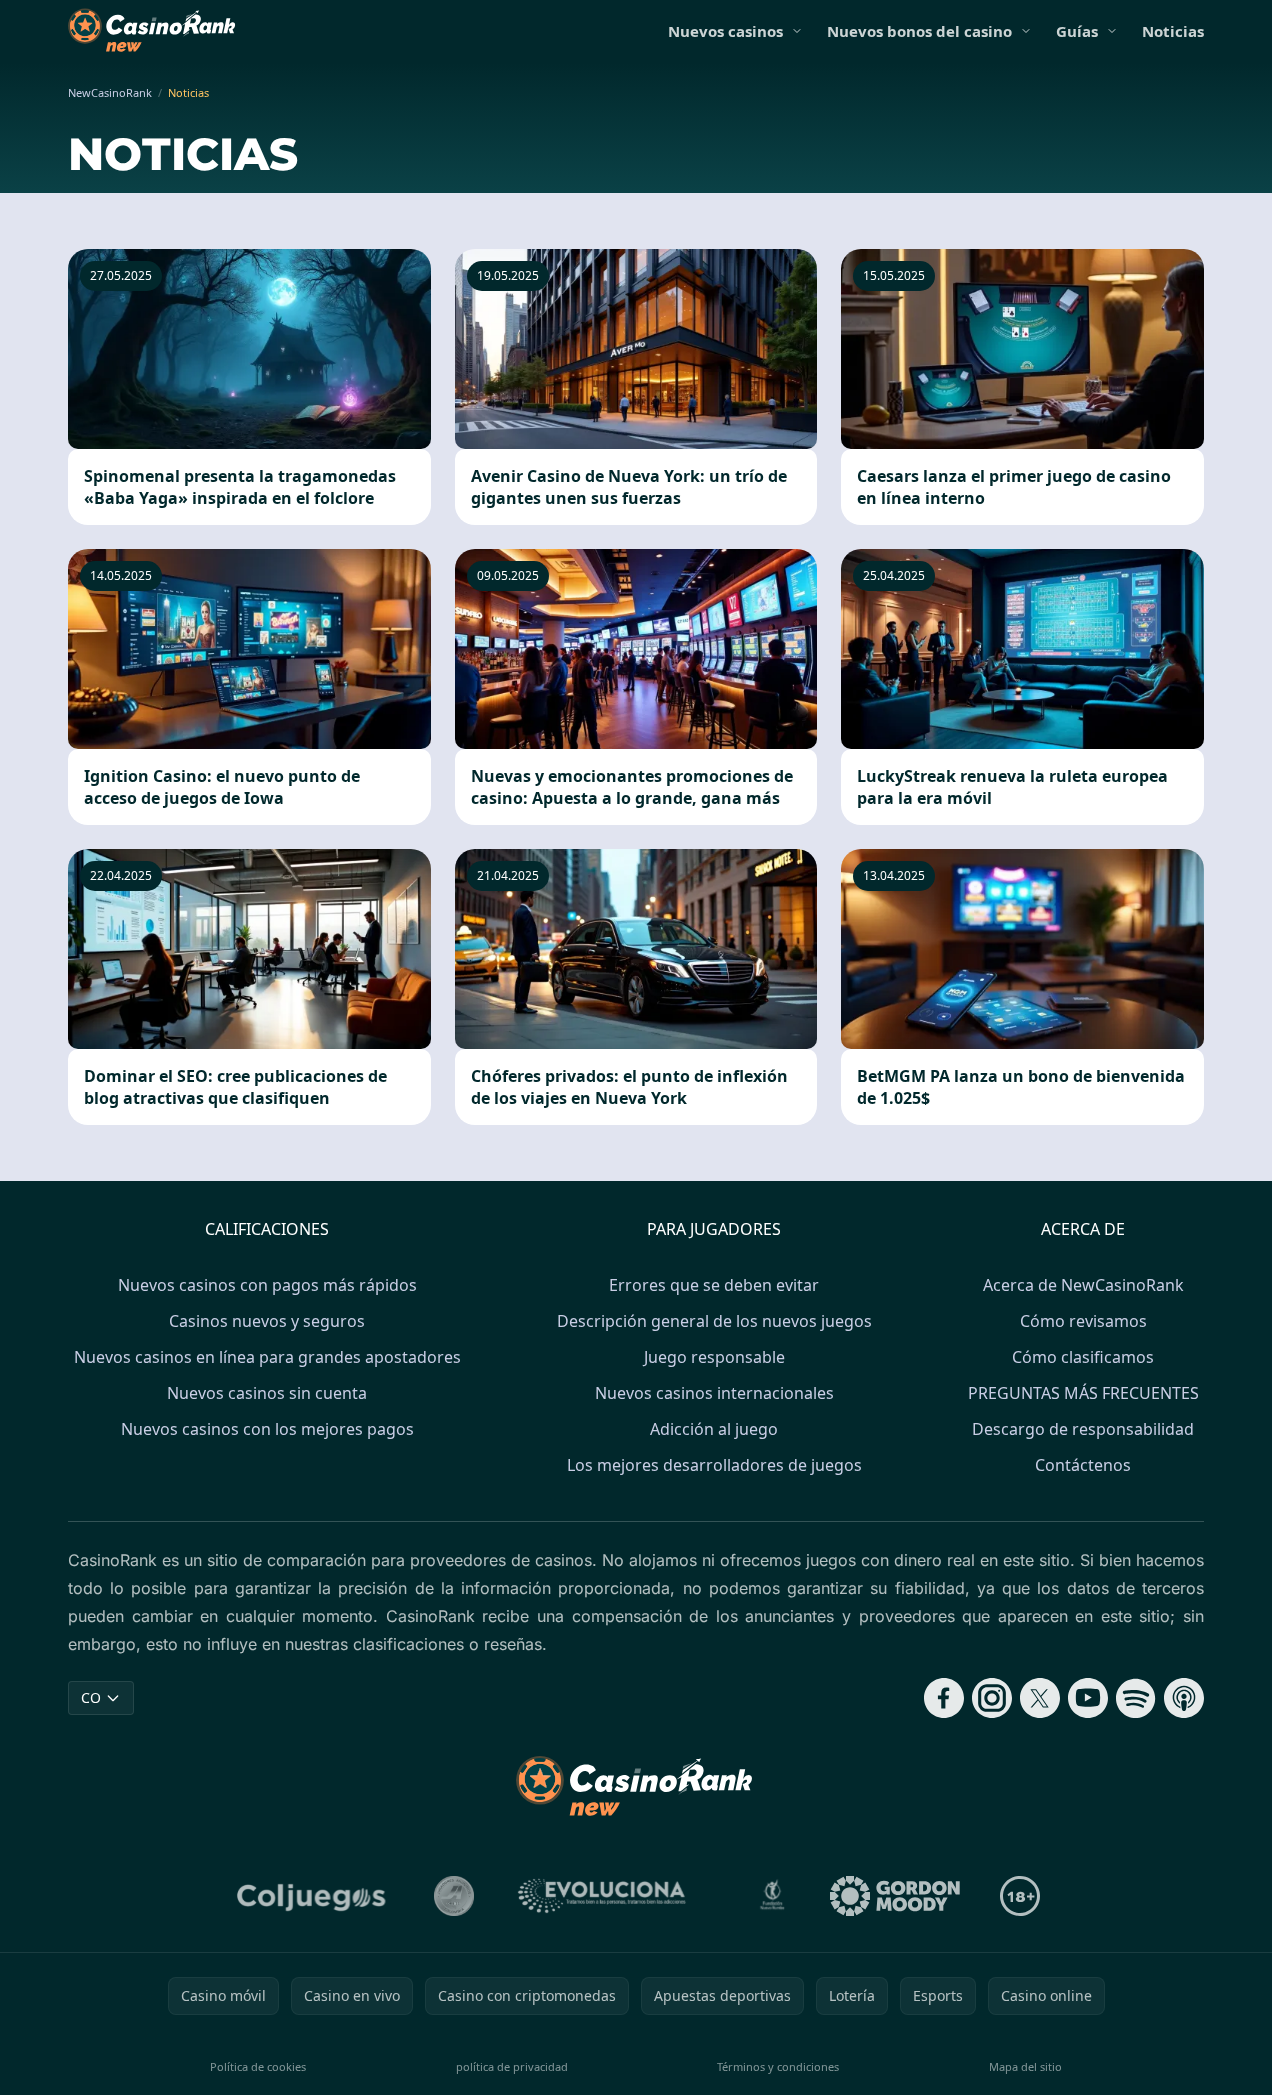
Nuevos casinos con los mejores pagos (267, 1429)
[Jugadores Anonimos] (454, 1896)
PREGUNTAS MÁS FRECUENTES (1083, 1393)
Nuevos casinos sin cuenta (267, 1393)
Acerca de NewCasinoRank (1083, 1285)
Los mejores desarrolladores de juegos (714, 1465)
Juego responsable (714, 1357)
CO (91, 1697)
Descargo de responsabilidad (1083, 1429)
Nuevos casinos (725, 31)
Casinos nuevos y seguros (267, 1321)
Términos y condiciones (778, 2066)
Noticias (1173, 31)
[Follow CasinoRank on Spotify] (1136, 1698)
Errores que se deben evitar (714, 1285)
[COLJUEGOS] (313, 1896)
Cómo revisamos (1083, 1321)
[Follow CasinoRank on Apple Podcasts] (1184, 1698)
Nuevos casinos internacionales (714, 1393)
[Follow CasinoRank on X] (1040, 1698)
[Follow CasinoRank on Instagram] (992, 1698)
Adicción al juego (714, 1429)
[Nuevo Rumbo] (772, 1896)
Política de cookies (258, 2066)
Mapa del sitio (1025, 2066)
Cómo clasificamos (1083, 1357)
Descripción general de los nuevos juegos (714, 1321)
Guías (1077, 31)
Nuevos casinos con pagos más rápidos (267, 1285)
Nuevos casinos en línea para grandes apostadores (267, 1357)
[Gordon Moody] (895, 1896)
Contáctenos (1083, 1465)
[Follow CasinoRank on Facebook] (944, 1698)
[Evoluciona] (614, 1896)
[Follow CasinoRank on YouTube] (1088, 1698)
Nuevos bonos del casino (919, 31)
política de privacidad (512, 2066)
